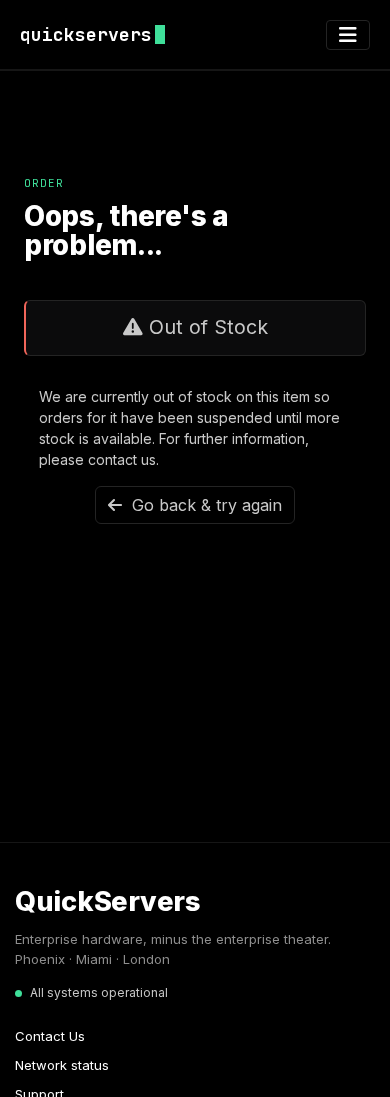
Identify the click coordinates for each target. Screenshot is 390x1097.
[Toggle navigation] (348, 35)
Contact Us (50, 1036)
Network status (62, 1065)
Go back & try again (202, 505)
